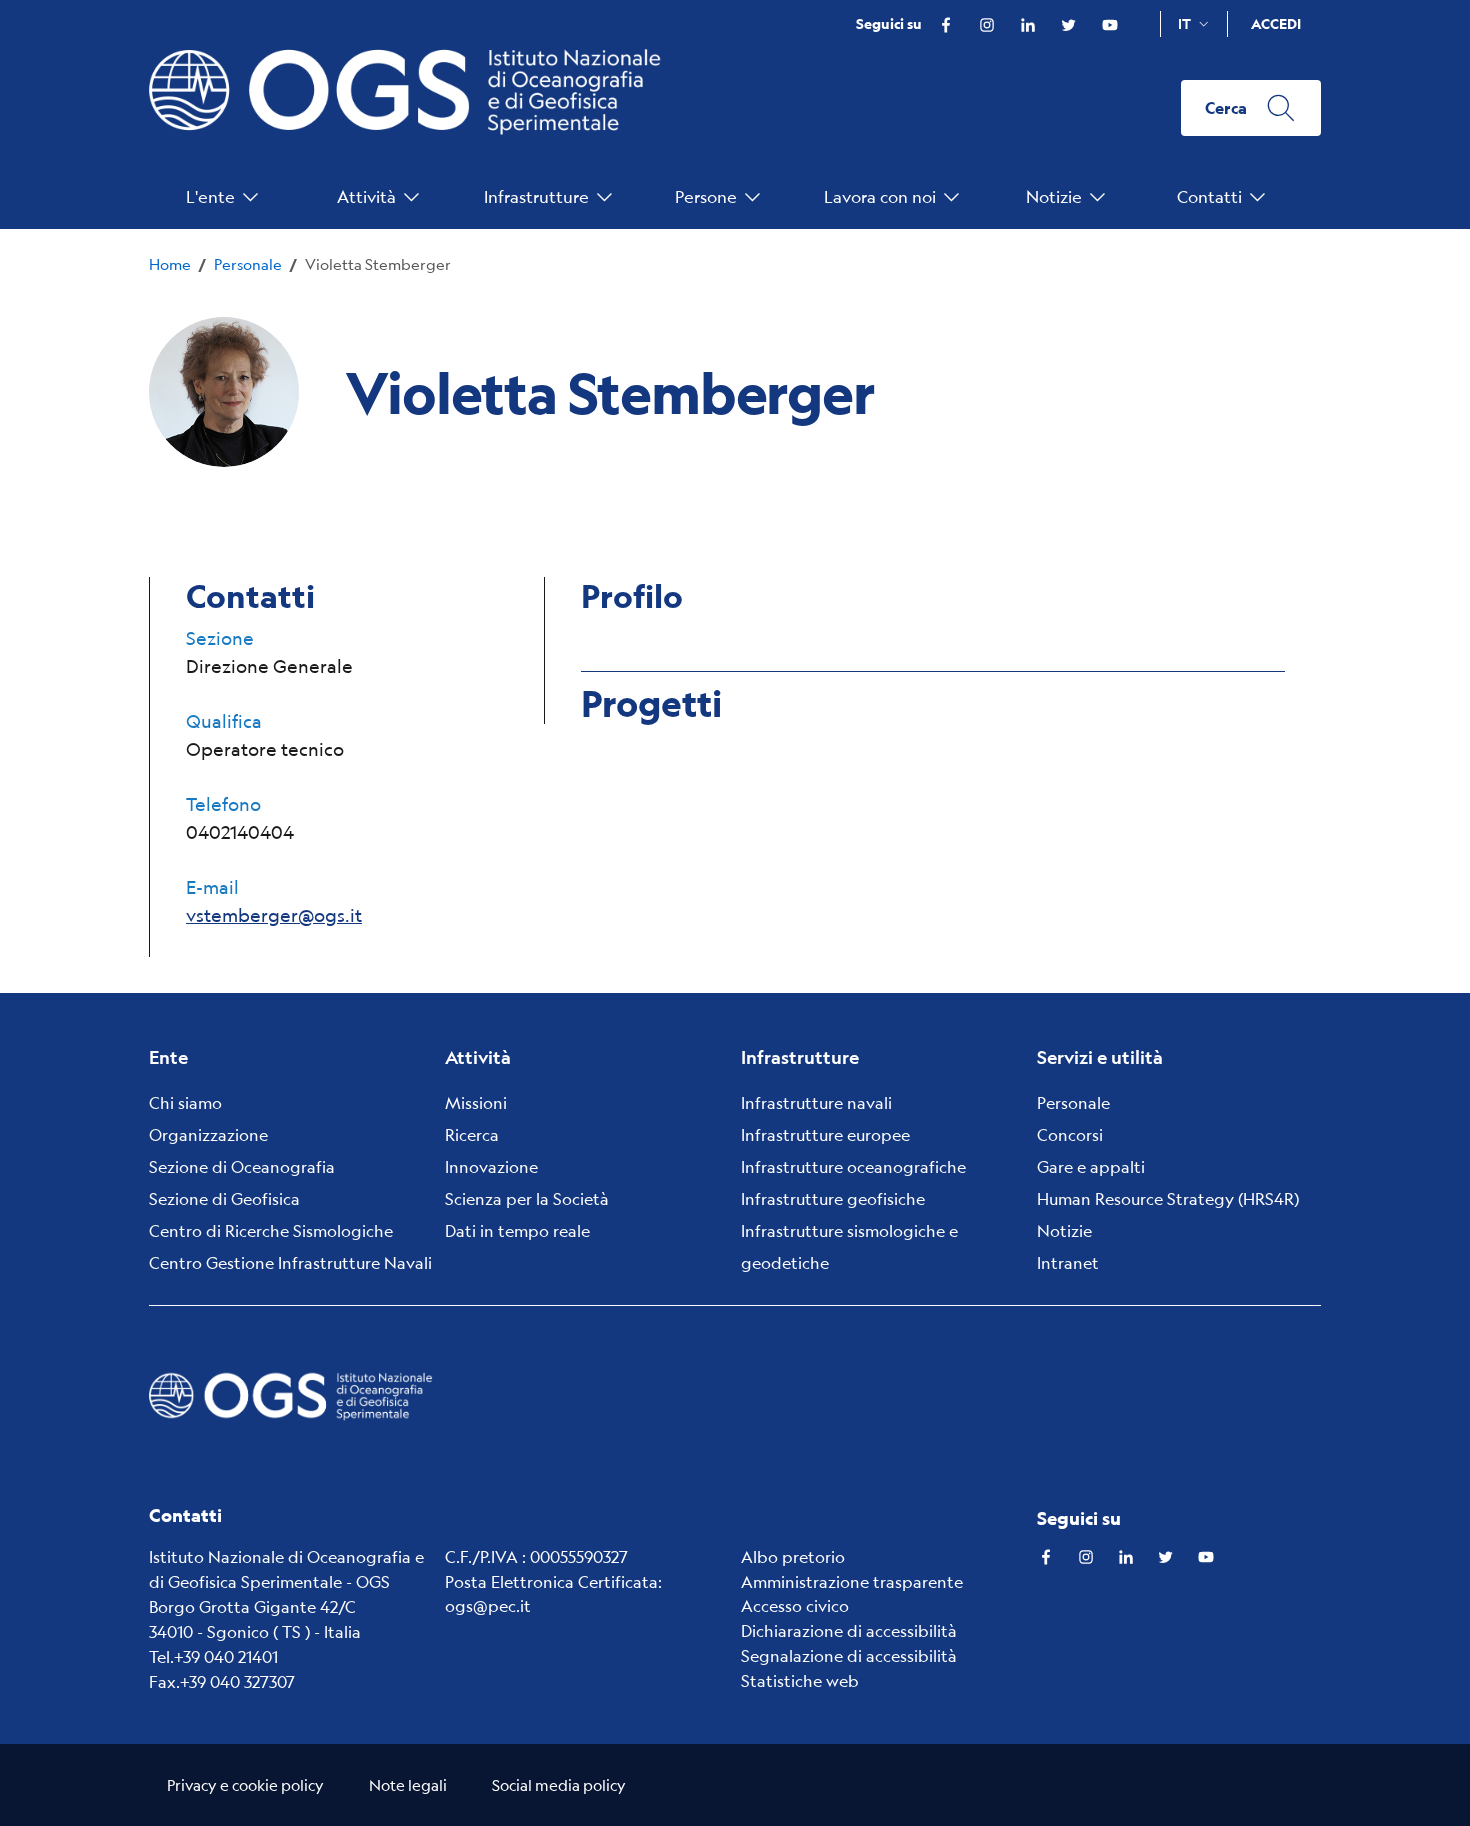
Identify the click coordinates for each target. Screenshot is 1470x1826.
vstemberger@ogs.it (274, 915)
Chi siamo (185, 1102)
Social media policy (559, 1784)
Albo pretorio (793, 1556)
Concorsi (1070, 1134)
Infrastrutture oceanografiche (853, 1166)
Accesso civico (795, 1605)
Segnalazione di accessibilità (849, 1655)
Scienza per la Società (527, 1198)
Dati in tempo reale (517, 1230)
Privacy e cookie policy (245, 1784)
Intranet (1068, 1262)
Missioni (476, 1102)
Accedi (1276, 23)
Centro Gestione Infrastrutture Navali (290, 1262)
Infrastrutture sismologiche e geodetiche (849, 1246)
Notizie (1064, 1230)
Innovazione (491, 1166)
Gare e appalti (1091, 1166)
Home (170, 263)
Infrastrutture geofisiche (833, 1198)
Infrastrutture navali (816, 1102)
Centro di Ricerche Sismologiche (271, 1230)
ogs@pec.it (488, 1605)
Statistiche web (800, 1680)
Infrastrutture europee (825, 1134)
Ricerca (472, 1134)
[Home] (414, 108)
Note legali (408, 1784)
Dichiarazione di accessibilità (849, 1630)
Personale (248, 263)
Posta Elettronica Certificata (551, 1581)
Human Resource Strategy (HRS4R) (1168, 1198)
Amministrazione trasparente (852, 1581)
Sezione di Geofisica (224, 1198)
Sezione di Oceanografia (242, 1166)
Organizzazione (208, 1134)
